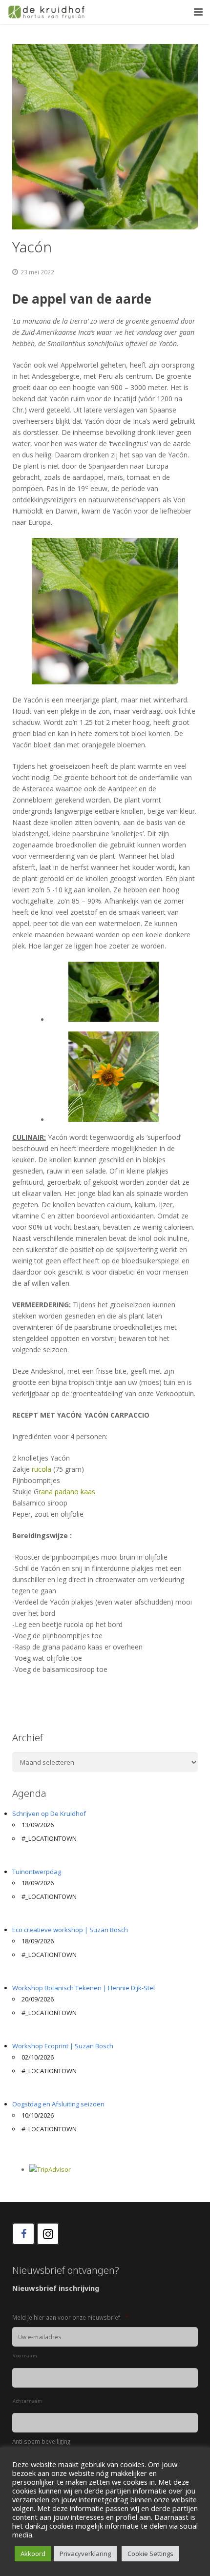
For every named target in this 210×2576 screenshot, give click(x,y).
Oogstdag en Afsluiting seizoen (58, 2104)
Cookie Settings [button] (150, 2554)
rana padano (59, 1492)
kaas (88, 1492)
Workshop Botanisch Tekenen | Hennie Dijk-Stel (84, 1988)
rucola (42, 1469)
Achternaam (28, 2401)
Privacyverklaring (85, 2554)
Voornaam (25, 2356)
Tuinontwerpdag (37, 1872)
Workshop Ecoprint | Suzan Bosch (63, 2046)
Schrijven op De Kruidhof (49, 1814)
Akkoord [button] (33, 2554)
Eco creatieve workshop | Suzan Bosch (70, 1930)
